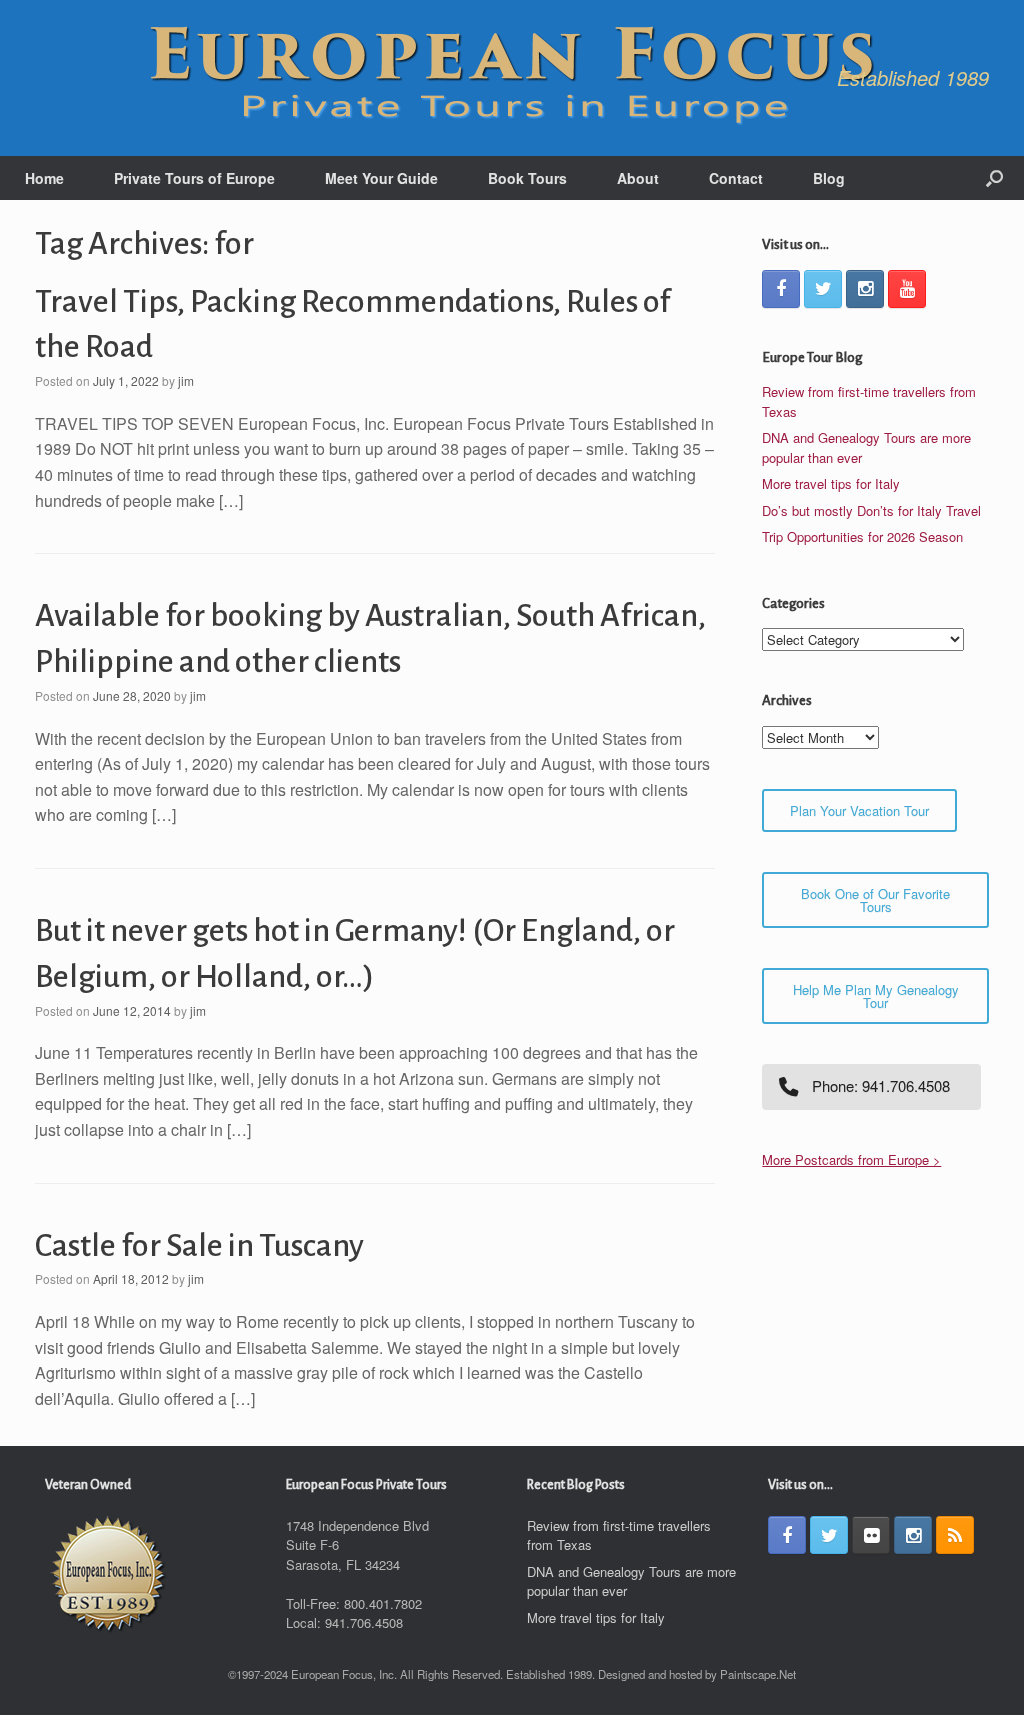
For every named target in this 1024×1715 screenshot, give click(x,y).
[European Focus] (512, 78)
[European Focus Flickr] (871, 1535)
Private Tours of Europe (194, 178)
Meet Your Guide (381, 178)
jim (186, 380)
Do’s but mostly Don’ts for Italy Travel (871, 510)
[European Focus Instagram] (865, 289)
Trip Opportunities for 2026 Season (862, 536)
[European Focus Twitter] (823, 289)
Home (44, 178)
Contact (736, 178)
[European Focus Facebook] (781, 289)
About (638, 178)
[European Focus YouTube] (907, 289)
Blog (829, 178)
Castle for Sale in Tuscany (199, 1246)
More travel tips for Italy (831, 483)
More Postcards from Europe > (851, 1159)
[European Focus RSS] (955, 1535)
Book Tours (527, 178)
